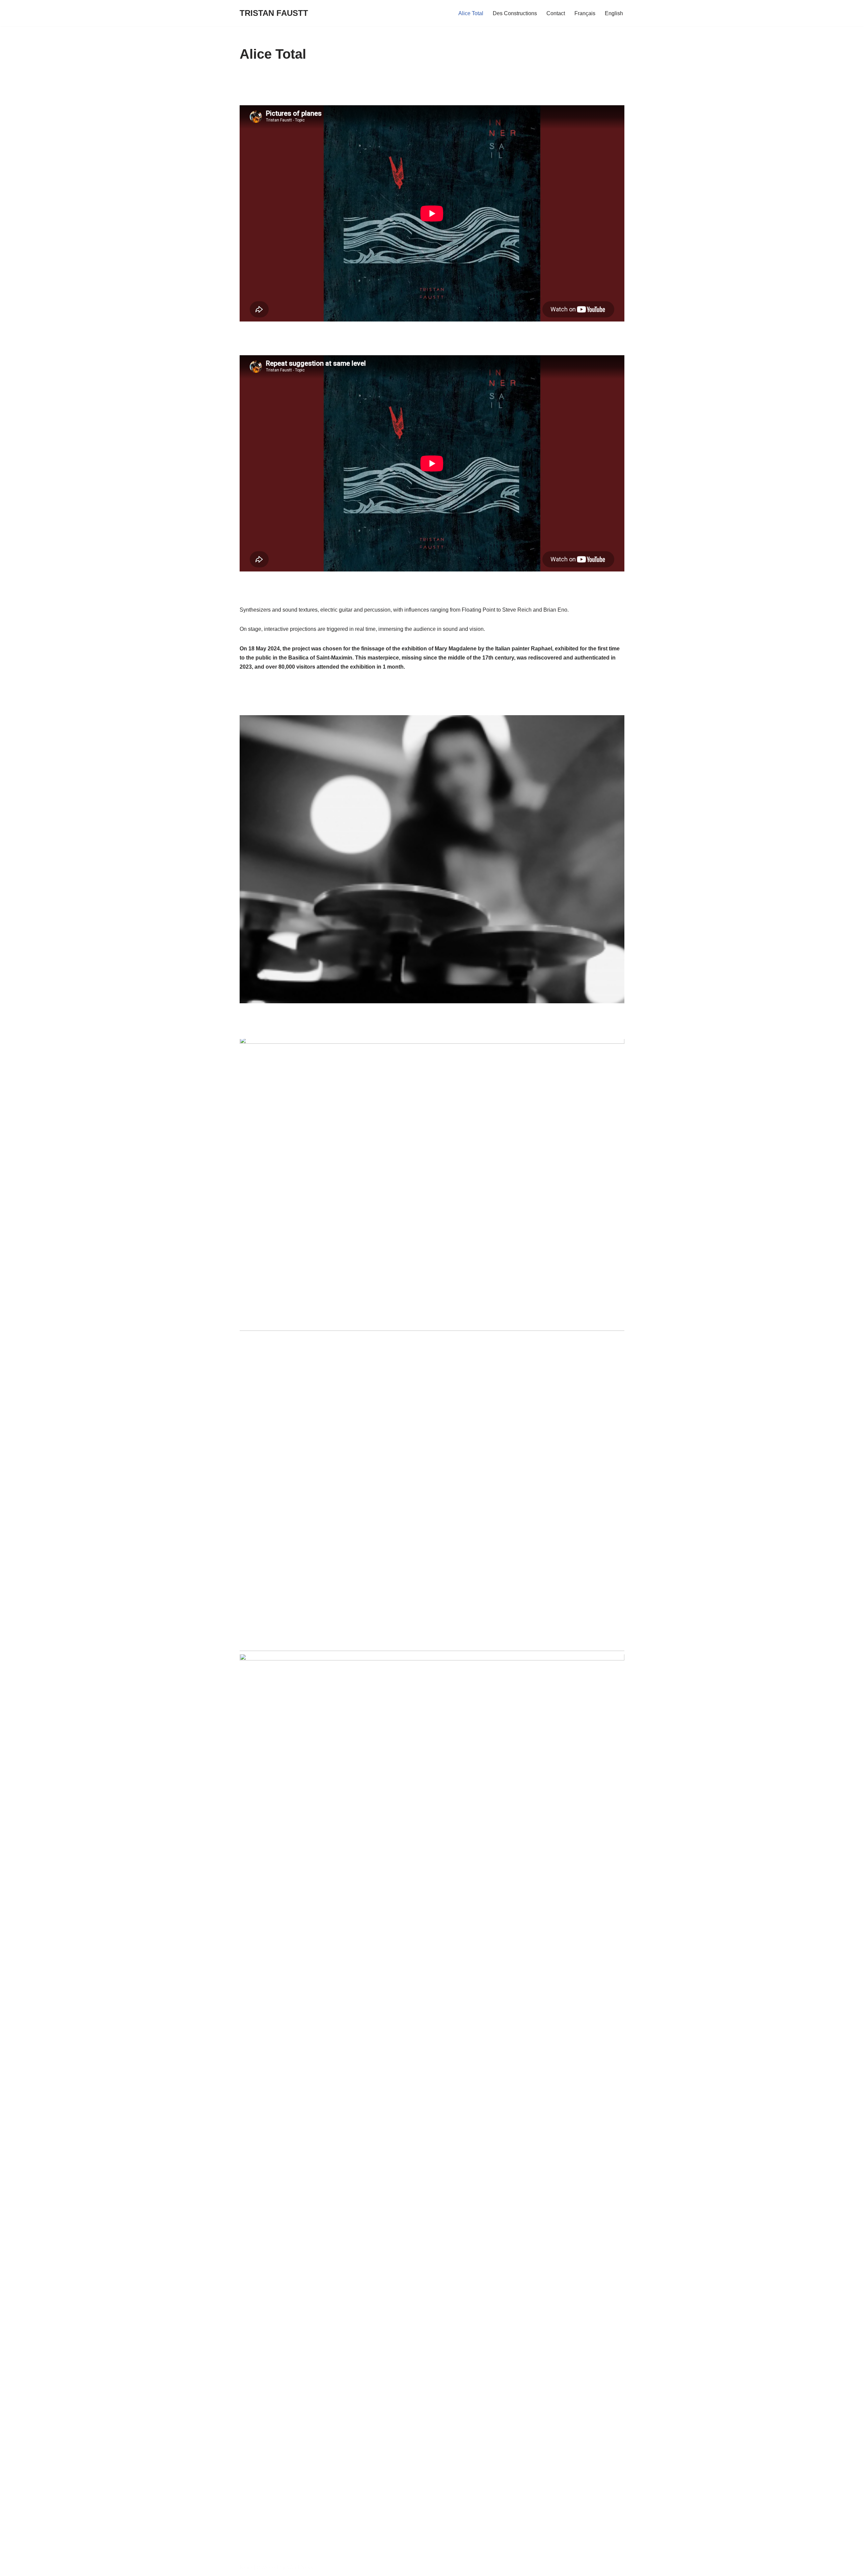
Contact (556, 13)
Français (585, 13)
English (614, 13)
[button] (432, 859)
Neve (246, 2567)
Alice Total (471, 13)
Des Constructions (515, 13)
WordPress (300, 2567)
